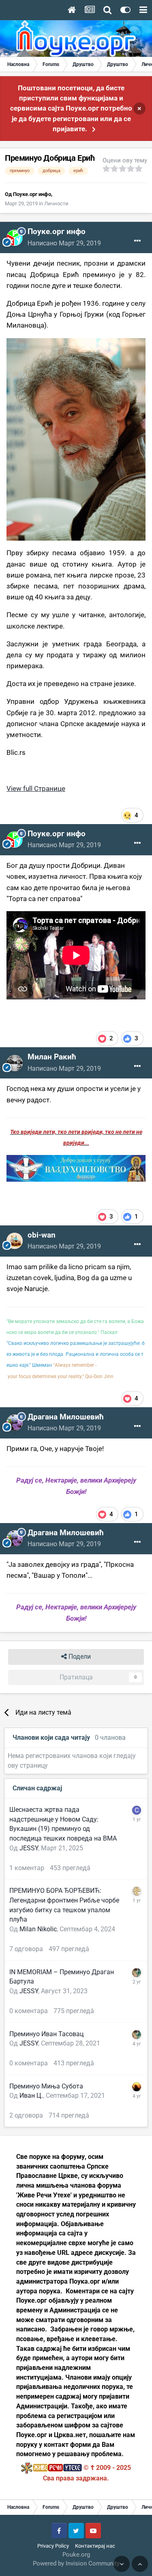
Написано (64, 243)
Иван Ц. (31, 2096)
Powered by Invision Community (76, 2563)
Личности (56, 203)
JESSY (29, 1848)
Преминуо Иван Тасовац (46, 2034)
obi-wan (42, 1235)
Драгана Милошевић (66, 1417)
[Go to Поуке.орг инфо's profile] (15, 238)
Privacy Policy (53, 2546)
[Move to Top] (140, 2564)
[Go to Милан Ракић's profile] (15, 1063)
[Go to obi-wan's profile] (15, 1241)
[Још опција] (137, 241)
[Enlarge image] (76, 439)
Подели (79, 1657)
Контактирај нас (95, 2546)
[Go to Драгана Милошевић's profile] (15, 1423)
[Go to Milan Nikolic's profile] (137, 1891)
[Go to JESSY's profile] (137, 1973)
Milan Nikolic (38, 1929)
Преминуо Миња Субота (46, 2086)
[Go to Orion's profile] (137, 2087)
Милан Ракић (52, 1057)
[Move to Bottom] (122, 2564)
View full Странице (36, 788)
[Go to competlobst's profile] (137, 1810)
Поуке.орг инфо (32, 194)
